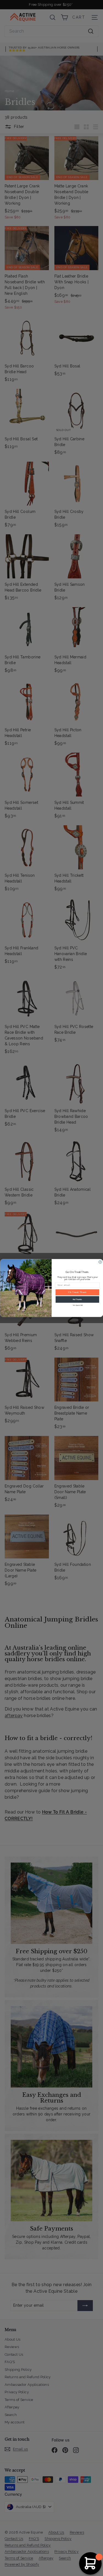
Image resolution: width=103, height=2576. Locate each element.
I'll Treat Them (77, 1292)
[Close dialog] (100, 1262)
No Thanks (77, 1300)
